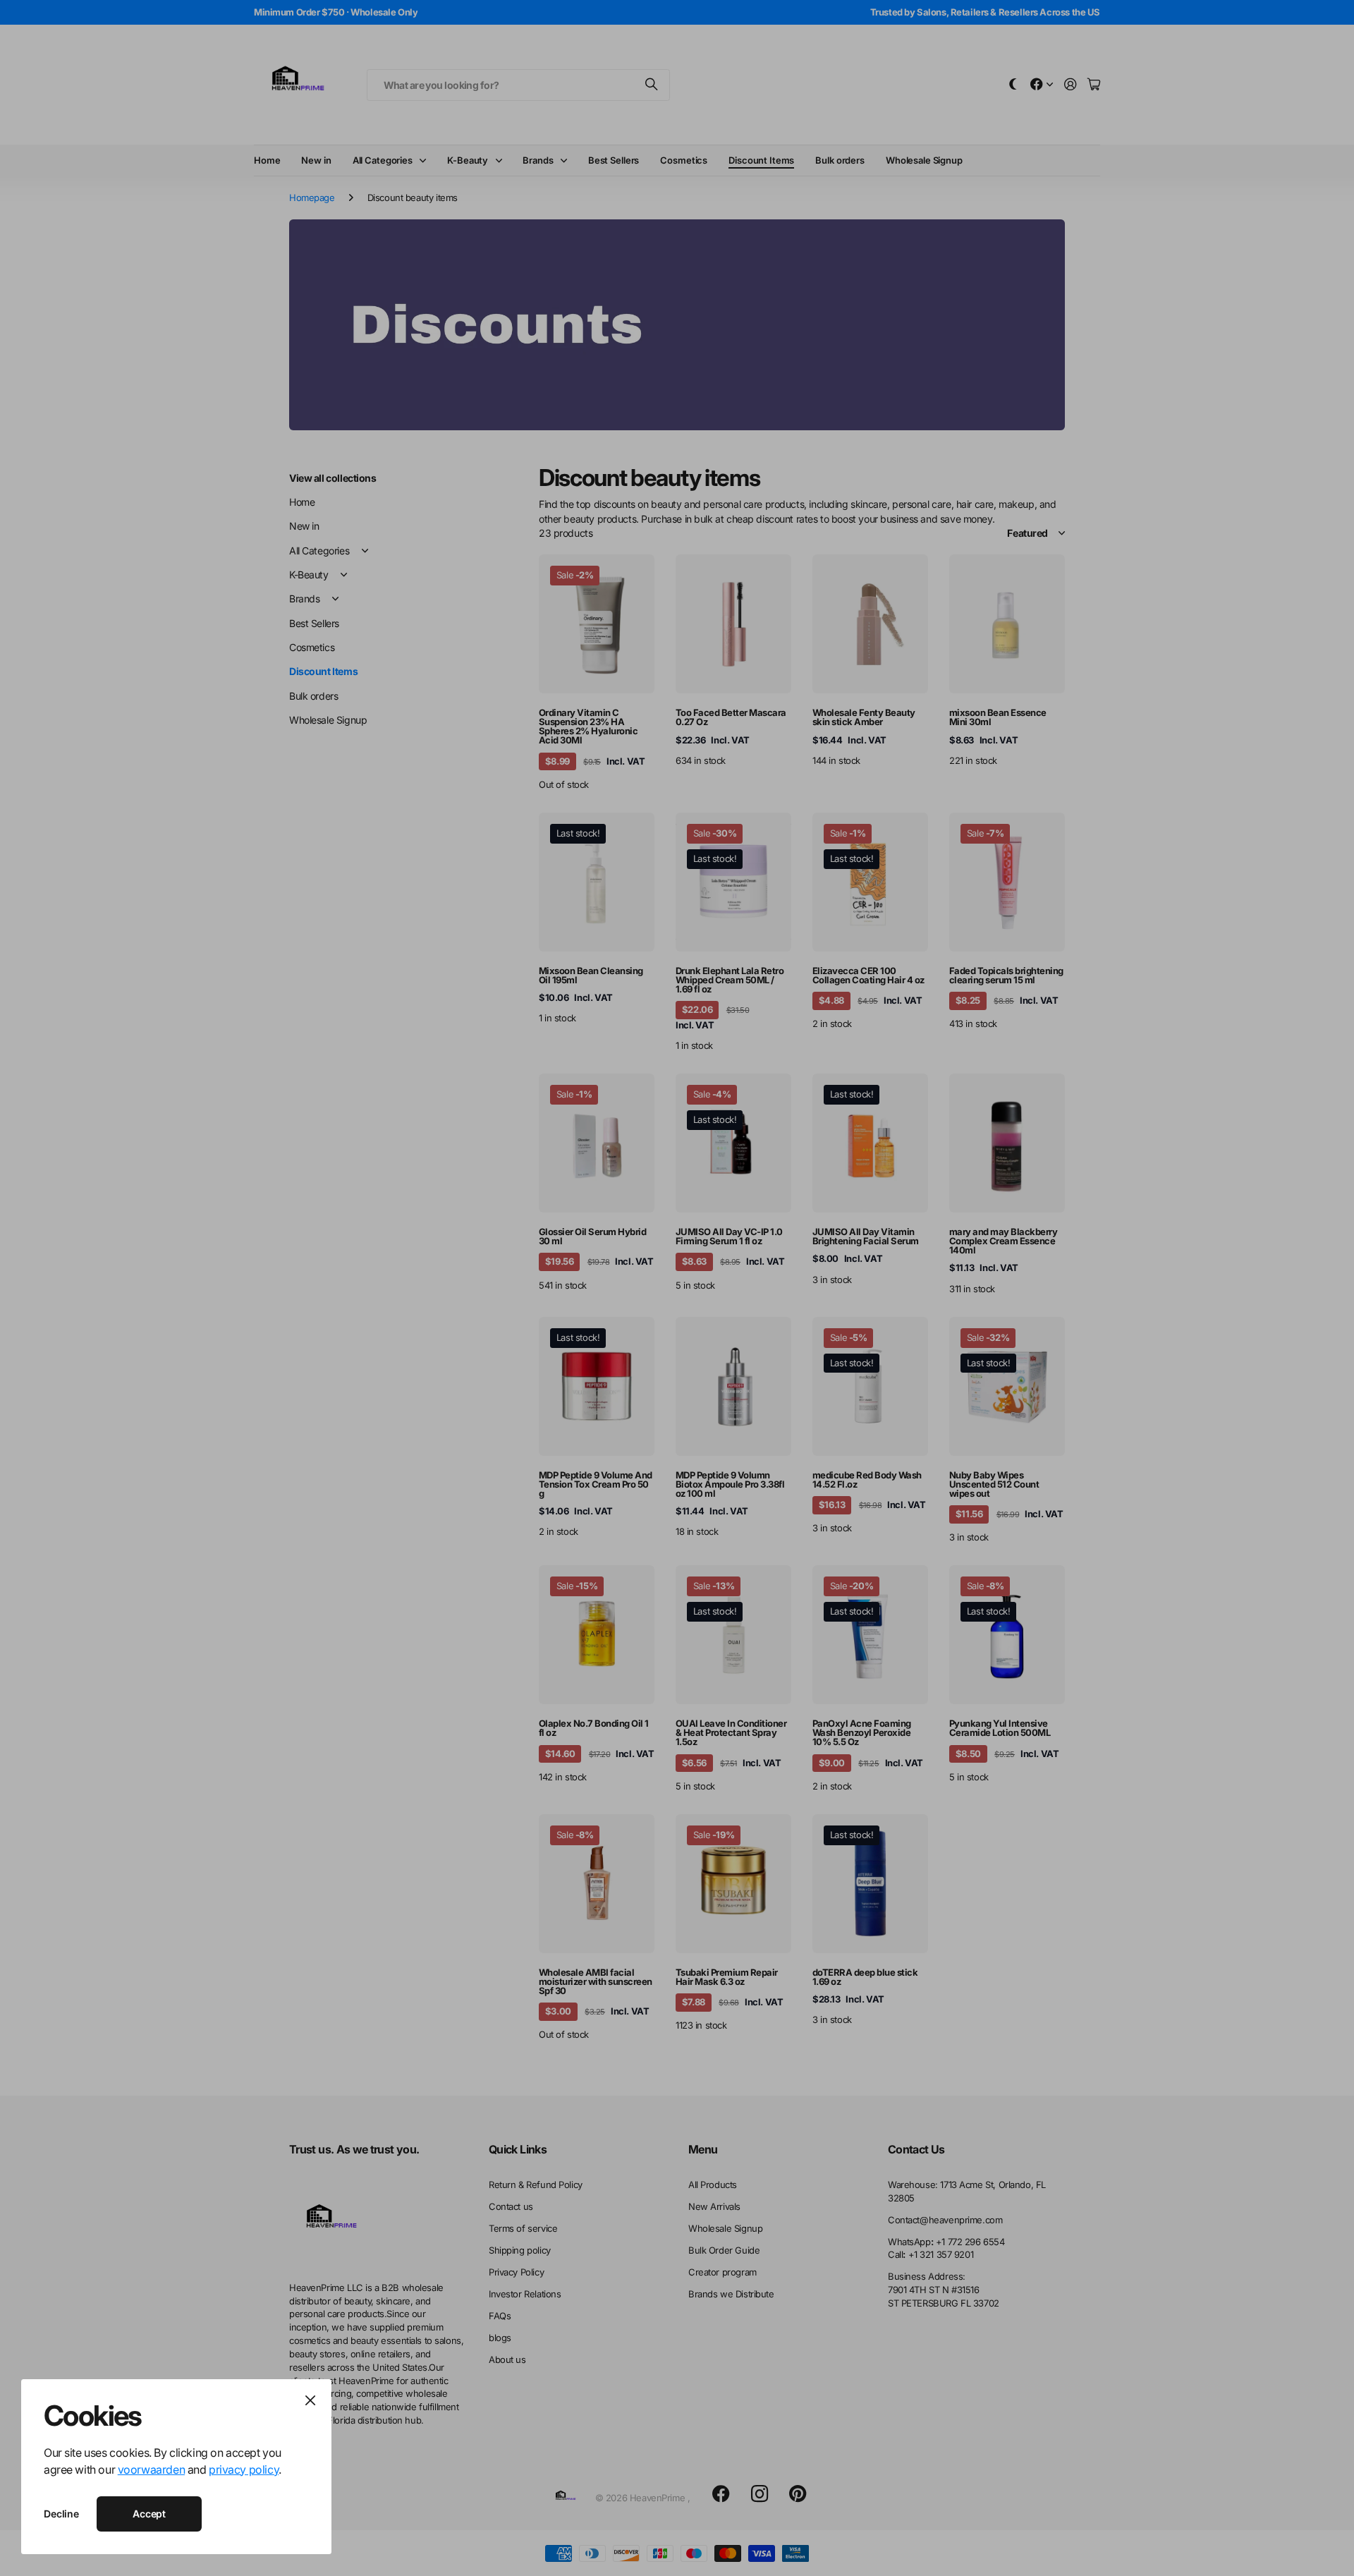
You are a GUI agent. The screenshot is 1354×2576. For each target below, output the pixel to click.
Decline (61, 2514)
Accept (149, 2514)
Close (310, 2400)
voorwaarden (151, 2469)
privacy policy (244, 2469)
